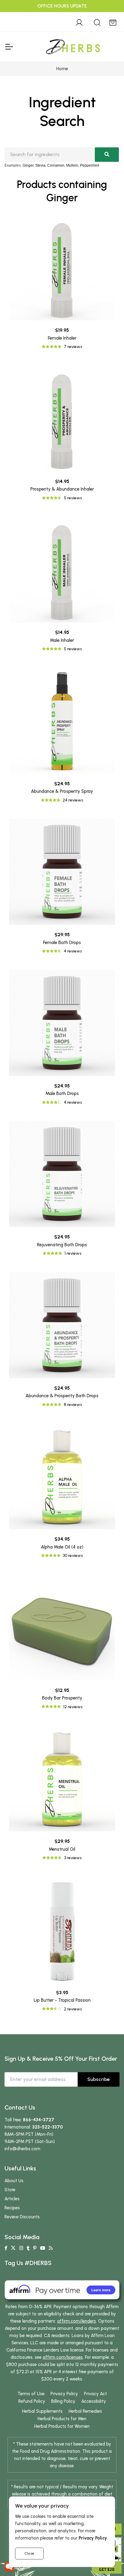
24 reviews (73, 800)
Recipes (12, 2208)
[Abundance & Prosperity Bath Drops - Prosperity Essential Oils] (62, 1325)
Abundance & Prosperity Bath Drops (62, 1396)
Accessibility (94, 2401)
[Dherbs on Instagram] (21, 2248)
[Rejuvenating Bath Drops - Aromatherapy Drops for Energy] (62, 1174)
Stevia (40, 165)
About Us (14, 2181)
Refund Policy (32, 2401)
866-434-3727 (39, 2120)
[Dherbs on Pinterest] (35, 2248)
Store (10, 2190)
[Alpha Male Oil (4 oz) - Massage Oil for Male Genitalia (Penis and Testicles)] (62, 1476)
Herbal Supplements (42, 2411)
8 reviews (73, 1405)
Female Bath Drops (62, 943)
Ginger (28, 165)
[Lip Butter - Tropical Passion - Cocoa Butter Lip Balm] (62, 1930)
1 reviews (73, 1253)
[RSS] (51, 2248)
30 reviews (73, 1556)
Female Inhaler (62, 338)
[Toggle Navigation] (9, 47)
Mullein (72, 165)
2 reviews (73, 2009)
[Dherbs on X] (13, 2248)
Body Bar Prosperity (62, 1698)
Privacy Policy (64, 2394)
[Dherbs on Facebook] (6, 2248)
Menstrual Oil (62, 1849)
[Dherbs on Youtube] (43, 2248)
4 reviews (73, 951)
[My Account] (79, 22)
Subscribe (99, 2079)
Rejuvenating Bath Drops (62, 1245)
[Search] (97, 22)
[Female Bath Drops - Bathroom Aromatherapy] (62, 872)
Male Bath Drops (62, 1093)
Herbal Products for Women (62, 2426)
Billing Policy (63, 2401)
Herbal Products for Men (62, 2419)
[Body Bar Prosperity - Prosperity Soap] (62, 1627)
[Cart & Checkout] (113, 22)
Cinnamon (56, 165)
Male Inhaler (62, 640)
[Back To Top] (107, 17)
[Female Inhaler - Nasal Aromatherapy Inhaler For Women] (62, 267)
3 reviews (73, 1858)
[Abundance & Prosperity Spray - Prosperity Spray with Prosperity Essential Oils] (62, 721)
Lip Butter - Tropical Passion (62, 2000)
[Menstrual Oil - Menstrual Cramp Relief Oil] (62, 1778)
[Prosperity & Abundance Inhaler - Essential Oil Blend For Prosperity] (62, 419)
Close (29, 2553)
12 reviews (73, 1707)
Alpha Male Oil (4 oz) (62, 1547)
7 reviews (73, 347)
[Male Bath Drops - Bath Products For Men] (62, 1023)
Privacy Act (95, 2394)
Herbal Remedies (85, 2411)
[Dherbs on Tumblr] (28, 2248)
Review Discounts (22, 2217)
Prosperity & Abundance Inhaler (62, 489)
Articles (12, 2199)
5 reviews (73, 498)
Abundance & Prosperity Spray (62, 791)
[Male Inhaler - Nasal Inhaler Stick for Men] (62, 569)
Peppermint (90, 165)
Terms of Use (31, 2394)
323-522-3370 (48, 2127)
